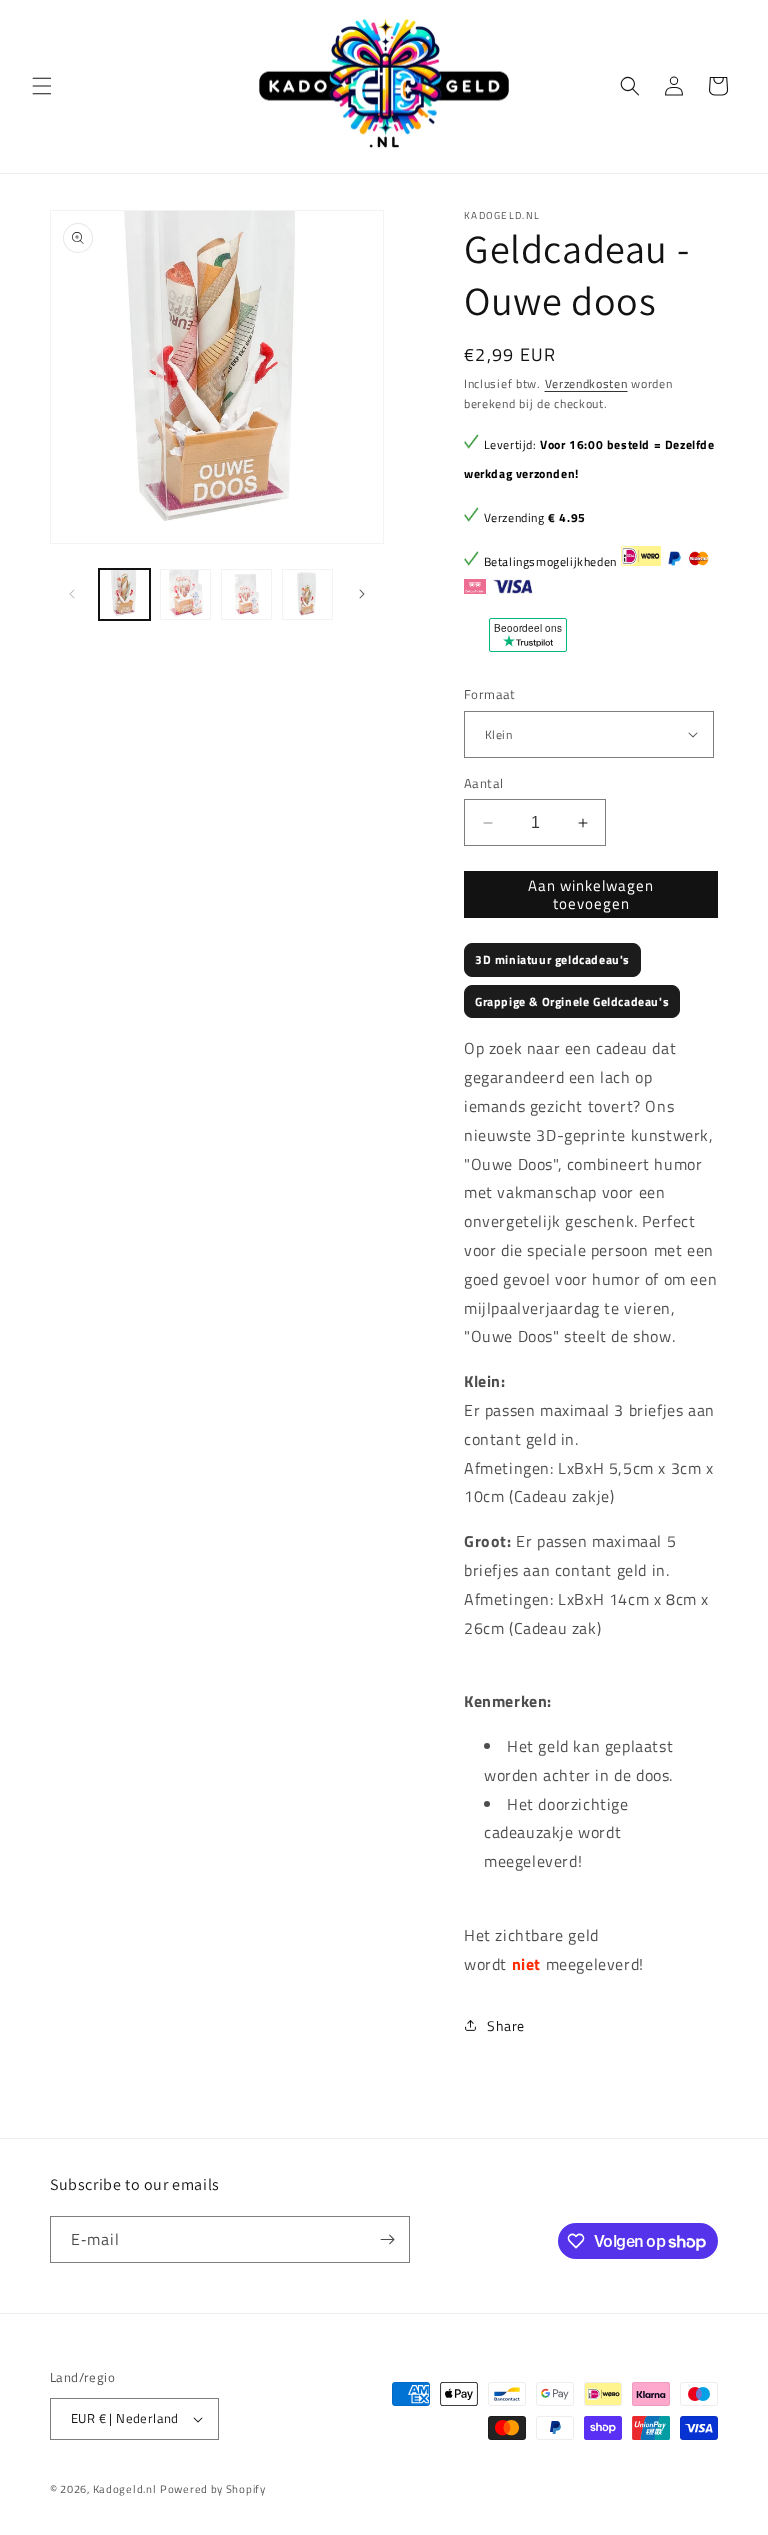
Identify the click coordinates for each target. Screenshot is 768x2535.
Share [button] (506, 2025)
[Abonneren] (387, 2239)
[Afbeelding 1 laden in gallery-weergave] (124, 594)
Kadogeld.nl (125, 2489)
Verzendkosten (586, 383)
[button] (42, 86)
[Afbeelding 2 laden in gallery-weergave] (185, 594)
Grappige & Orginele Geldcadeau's (572, 1001)
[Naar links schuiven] (72, 594)
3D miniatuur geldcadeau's (552, 959)
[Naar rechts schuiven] (362, 594)
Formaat (490, 694)
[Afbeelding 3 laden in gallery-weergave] (246, 594)
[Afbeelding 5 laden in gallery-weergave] (307, 594)
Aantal (483, 783)
